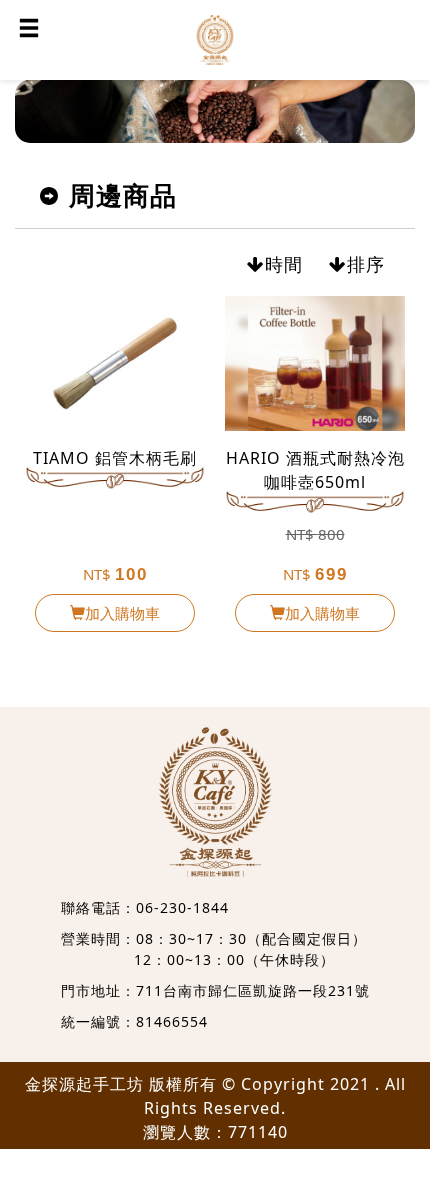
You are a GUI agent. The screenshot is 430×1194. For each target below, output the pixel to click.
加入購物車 (122, 613)
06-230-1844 (182, 907)
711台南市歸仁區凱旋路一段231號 (253, 990)
